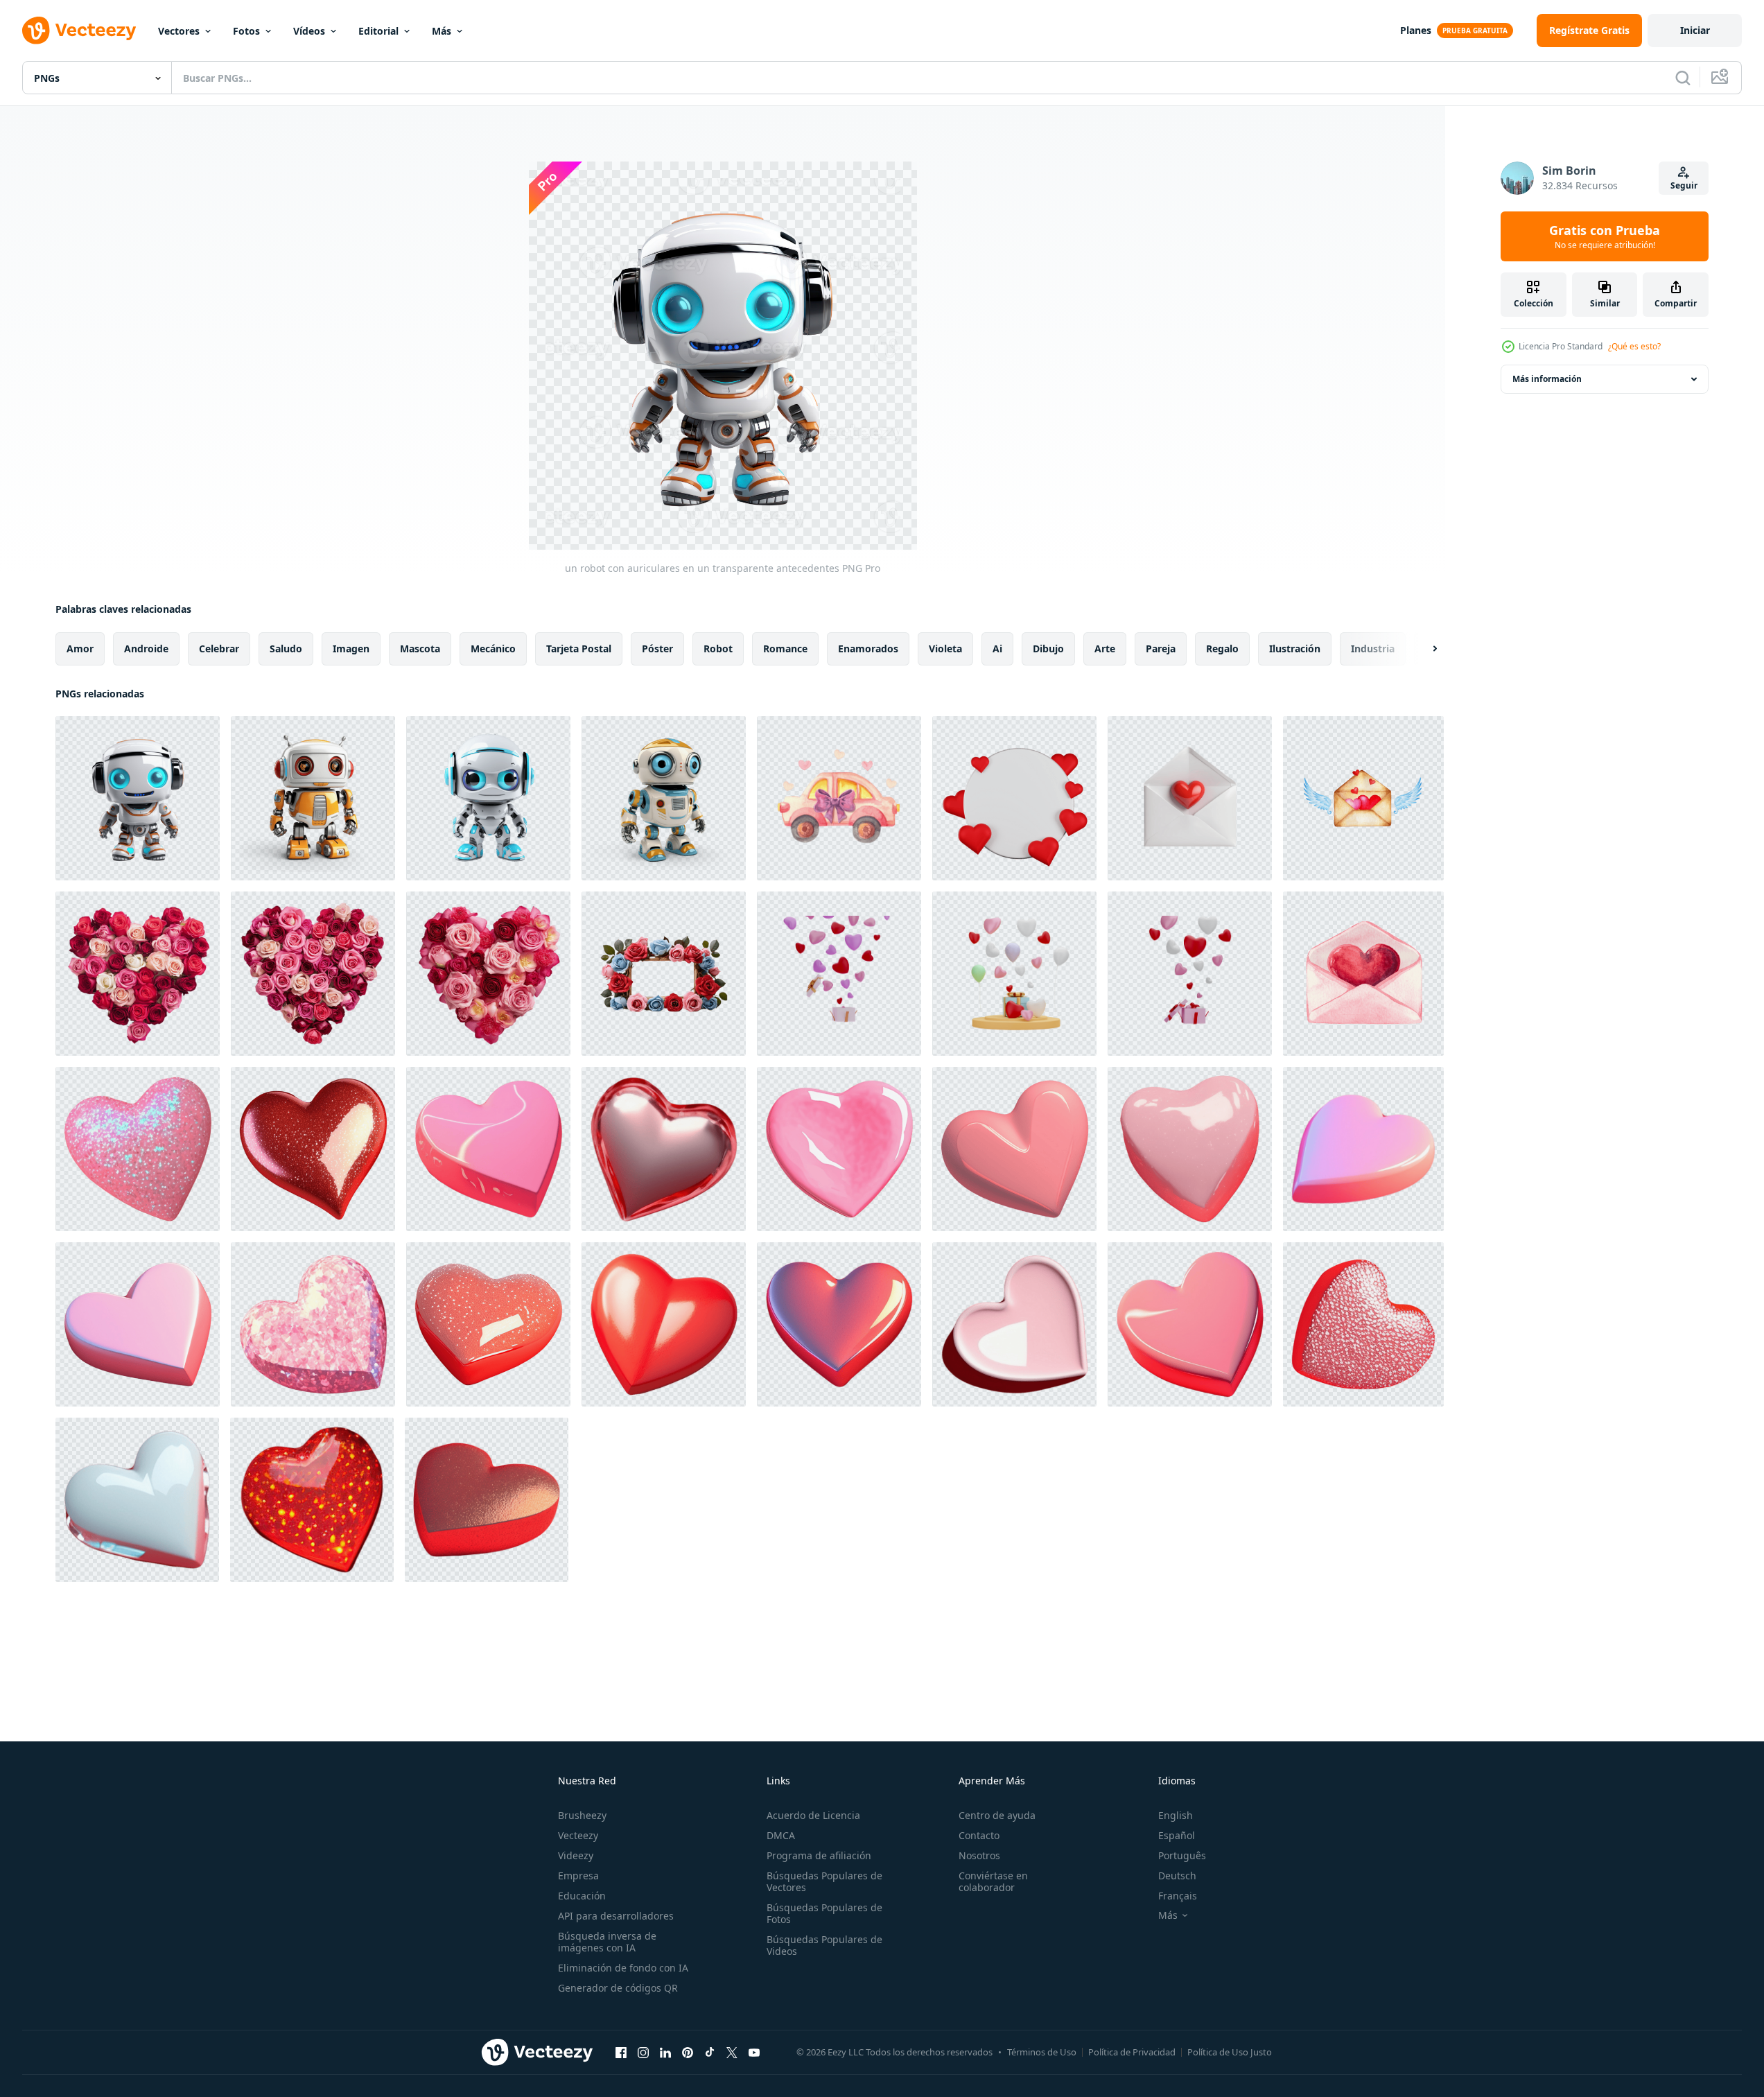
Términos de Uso (1042, 2052)
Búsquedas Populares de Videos (824, 1945)
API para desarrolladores (616, 1916)
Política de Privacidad (1132, 2052)
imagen (351, 649)
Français (1178, 1896)
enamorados (868, 649)
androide (146, 649)
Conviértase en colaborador (993, 1881)
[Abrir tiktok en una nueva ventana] (710, 2052)
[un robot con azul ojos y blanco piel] (488, 798)
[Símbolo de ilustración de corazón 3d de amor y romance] (1014, 1324)
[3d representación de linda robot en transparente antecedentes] (313, 798)
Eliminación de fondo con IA (623, 1968)
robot (718, 649)
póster (657, 649)
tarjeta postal (579, 649)
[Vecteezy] (79, 31)
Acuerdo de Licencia (813, 1815)
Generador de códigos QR (618, 1988)
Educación (582, 1896)
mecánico (493, 649)
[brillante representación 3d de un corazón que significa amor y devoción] (664, 1149)
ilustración (1295, 649)
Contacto (979, 1835)
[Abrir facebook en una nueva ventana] (621, 2052)
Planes (1416, 30)
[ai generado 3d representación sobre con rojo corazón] (1190, 798)
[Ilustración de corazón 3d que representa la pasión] (138, 1324)
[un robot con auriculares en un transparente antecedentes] (138, 798)
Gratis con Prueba (1605, 236)
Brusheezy (582, 1815)
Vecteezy (578, 1835)
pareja (1161, 649)
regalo (1222, 649)
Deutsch (1177, 1876)
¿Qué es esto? (1634, 346)
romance (785, 649)
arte (1105, 649)
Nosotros (979, 1855)
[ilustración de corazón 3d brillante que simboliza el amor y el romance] (313, 1149)
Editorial (378, 31)
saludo (286, 649)
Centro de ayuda (997, 1815)
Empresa (578, 1876)
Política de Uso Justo (1230, 2052)
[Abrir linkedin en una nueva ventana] (665, 2052)
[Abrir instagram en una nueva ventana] (643, 2052)
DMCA (781, 1835)
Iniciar (1695, 30)
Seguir (1684, 185)
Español (1177, 1835)
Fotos (246, 31)
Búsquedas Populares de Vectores (824, 1881)
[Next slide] (1423, 649)
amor (80, 649)
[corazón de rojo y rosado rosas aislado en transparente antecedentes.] (138, 974)
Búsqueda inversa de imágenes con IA (607, 1942)
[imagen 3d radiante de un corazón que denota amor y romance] (1190, 1149)
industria (1373, 649)
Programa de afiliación (819, 1855)
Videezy (576, 1855)
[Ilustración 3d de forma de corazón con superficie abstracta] (138, 1149)
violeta (945, 649)
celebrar (219, 649)
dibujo (1048, 649)
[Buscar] (1683, 78)
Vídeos (309, 31)
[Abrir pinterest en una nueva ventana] (688, 2052)
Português (1182, 1855)
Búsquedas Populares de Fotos (824, 1913)
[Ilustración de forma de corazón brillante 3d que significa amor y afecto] (312, 1500)
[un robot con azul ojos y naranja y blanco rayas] (664, 798)
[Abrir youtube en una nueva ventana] (754, 2052)
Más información (1547, 379)
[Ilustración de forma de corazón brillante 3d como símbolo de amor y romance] (488, 1324)
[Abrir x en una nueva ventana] (732, 2052)
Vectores (179, 31)
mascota (420, 649)
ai (997, 649)
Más (442, 31)
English (1176, 1815)
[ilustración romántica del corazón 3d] (487, 1500)
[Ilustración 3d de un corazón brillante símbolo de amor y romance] (664, 1324)
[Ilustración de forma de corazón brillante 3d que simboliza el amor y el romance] (488, 1149)
